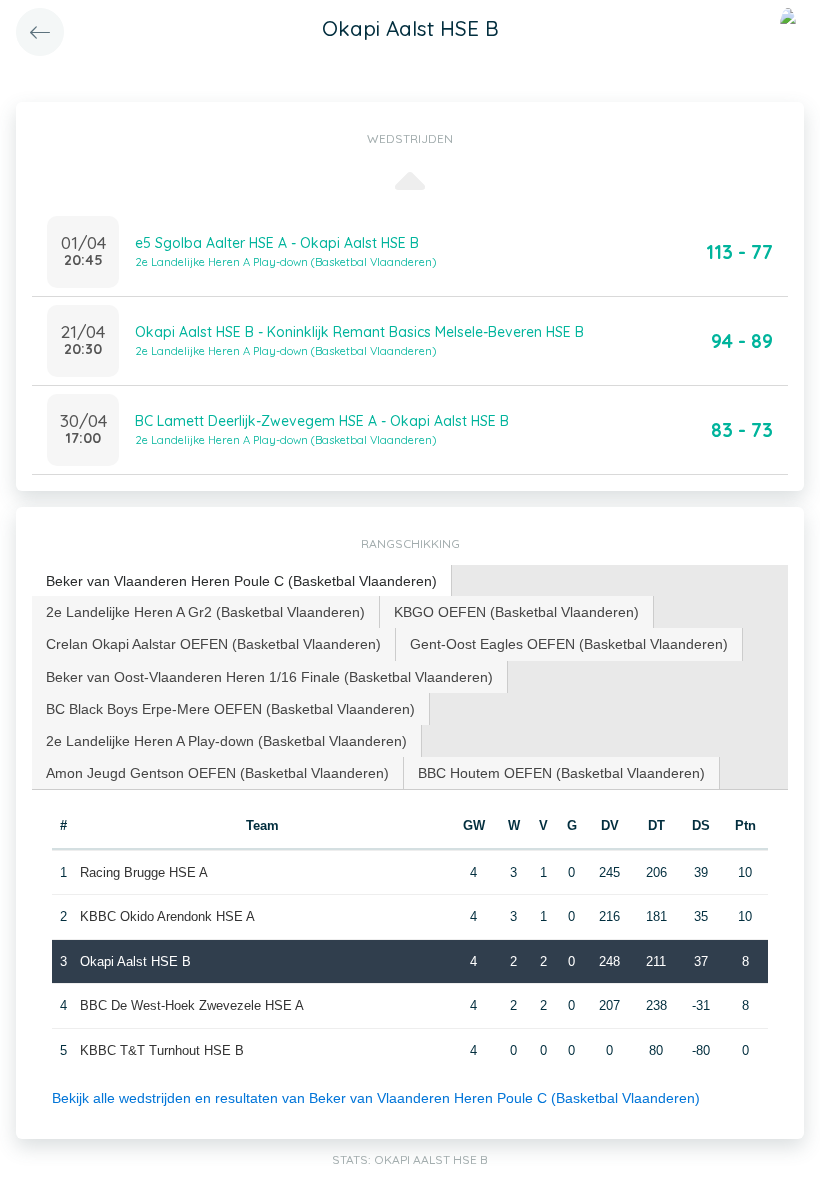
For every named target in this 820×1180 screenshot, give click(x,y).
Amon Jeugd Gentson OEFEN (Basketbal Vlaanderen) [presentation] (217, 773)
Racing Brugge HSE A (144, 872)
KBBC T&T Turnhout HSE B (162, 1050)
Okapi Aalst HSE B (135, 961)
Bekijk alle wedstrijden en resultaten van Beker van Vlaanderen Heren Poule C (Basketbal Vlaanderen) (376, 1098)
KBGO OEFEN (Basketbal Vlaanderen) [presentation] (516, 612)
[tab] (242, 581)
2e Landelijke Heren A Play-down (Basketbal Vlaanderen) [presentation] (226, 741)
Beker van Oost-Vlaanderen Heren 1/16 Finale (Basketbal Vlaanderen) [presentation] (269, 677)
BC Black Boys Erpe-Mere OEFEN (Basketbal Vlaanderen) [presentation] (230, 709)
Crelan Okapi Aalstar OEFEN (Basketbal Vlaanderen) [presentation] (213, 644)
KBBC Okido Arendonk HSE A (167, 916)
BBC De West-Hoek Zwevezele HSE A (192, 1005)
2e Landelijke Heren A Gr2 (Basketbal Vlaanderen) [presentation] (205, 612)
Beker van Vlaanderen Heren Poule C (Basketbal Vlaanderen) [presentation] (241, 581)
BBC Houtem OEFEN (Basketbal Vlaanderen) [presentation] (561, 773)
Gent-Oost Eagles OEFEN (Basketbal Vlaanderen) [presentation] (569, 644)
